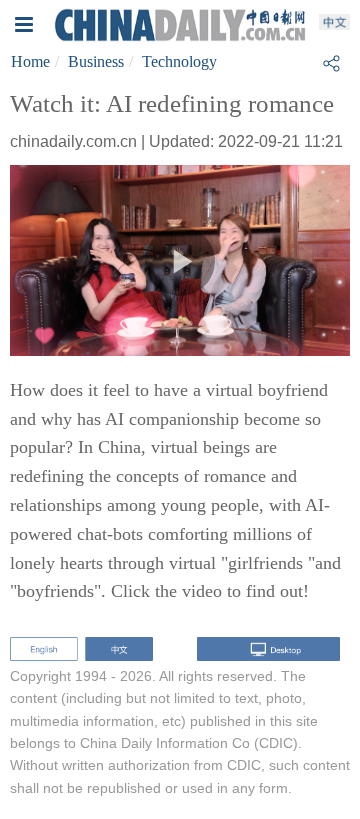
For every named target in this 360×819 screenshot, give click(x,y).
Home (30, 61)
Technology (179, 61)
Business (96, 61)
